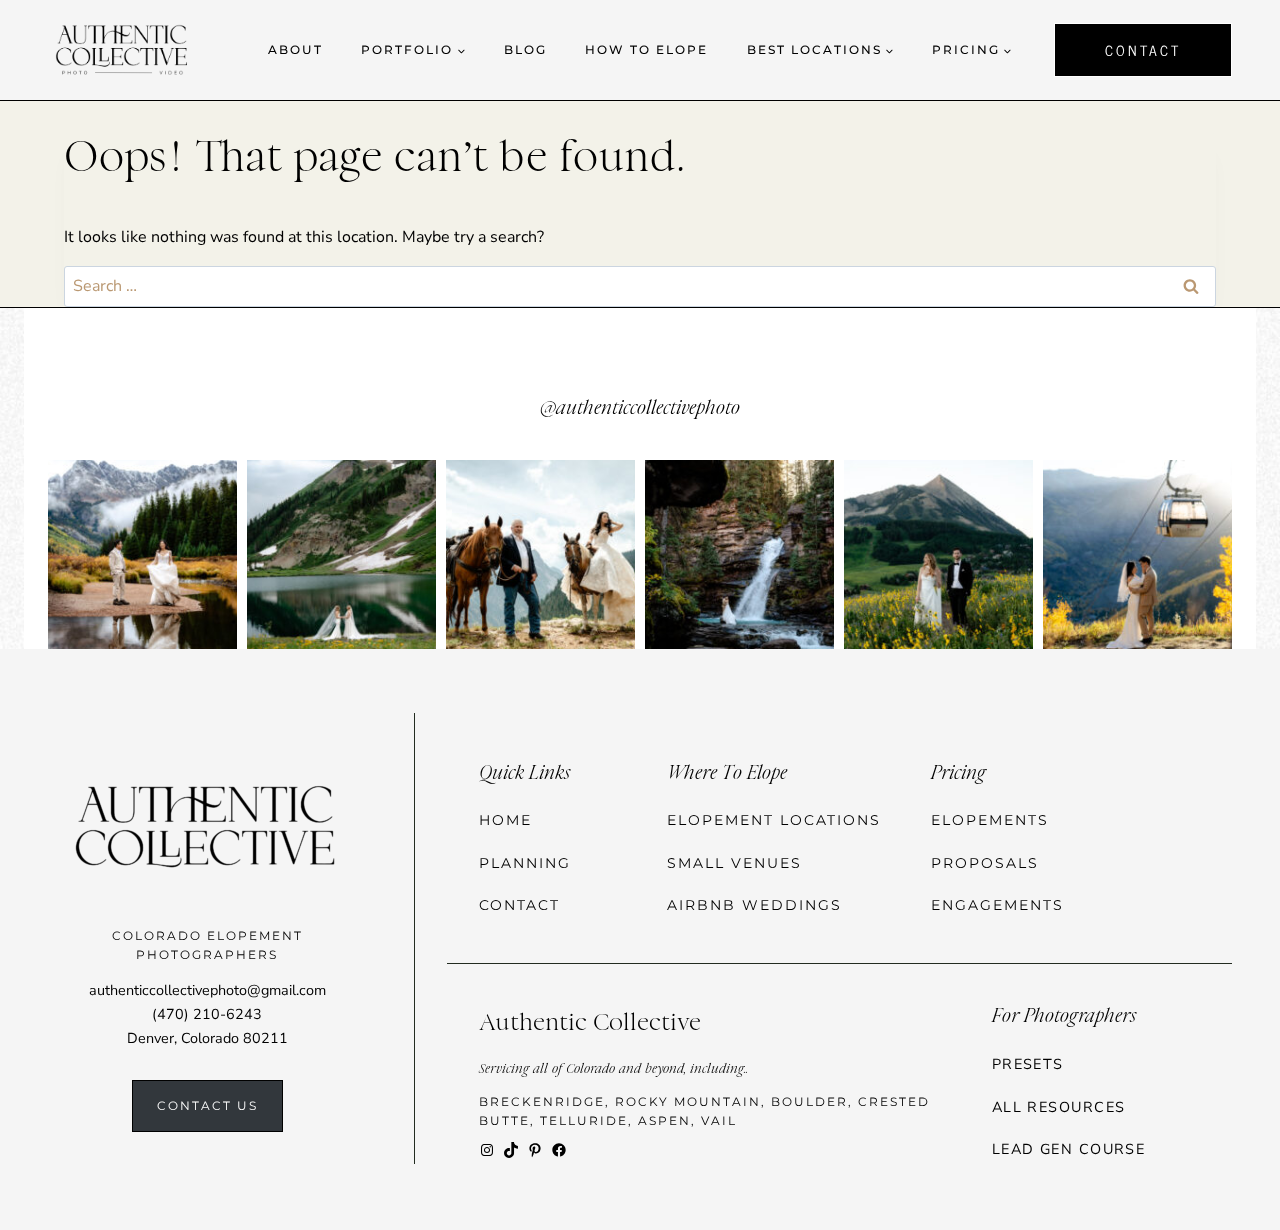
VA (711, 1120)
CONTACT (1143, 49)
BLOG (525, 49)
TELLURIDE (584, 1120)
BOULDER (809, 1101)
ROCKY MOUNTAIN (688, 1101)
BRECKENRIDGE (542, 1101)
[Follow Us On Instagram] (640, 510)
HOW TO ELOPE (646, 49)
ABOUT (295, 49)
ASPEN (664, 1120)
